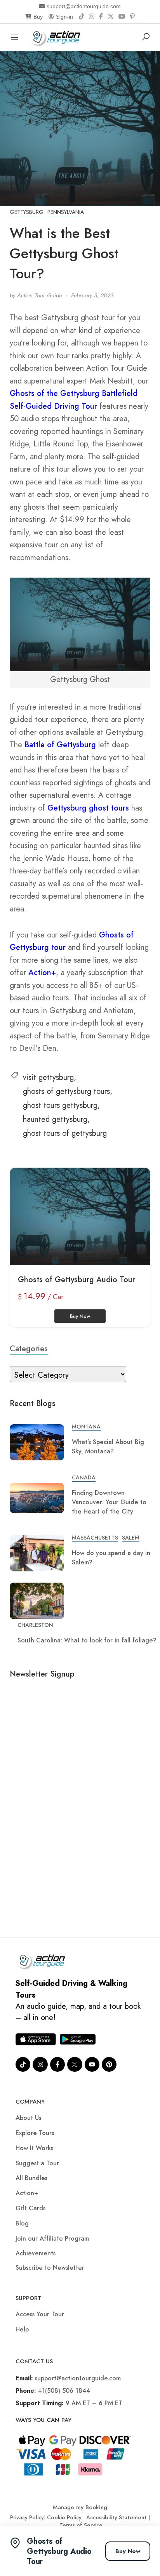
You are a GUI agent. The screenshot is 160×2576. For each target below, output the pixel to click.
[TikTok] (82, 17)
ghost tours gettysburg (60, 1105)
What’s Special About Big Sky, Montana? (108, 1447)
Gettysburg (27, 212)
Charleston (35, 1625)
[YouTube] (122, 17)
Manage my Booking (80, 2507)
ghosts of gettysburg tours (66, 1091)
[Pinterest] (132, 17)
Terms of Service (81, 2525)
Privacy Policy (27, 2517)
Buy (38, 17)
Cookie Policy (64, 2517)
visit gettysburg (48, 1077)
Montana (86, 1427)
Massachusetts (95, 1538)
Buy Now (128, 2551)
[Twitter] (75, 2064)
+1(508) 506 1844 (64, 2391)
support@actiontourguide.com (84, 6)
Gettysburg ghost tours (88, 808)
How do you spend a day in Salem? (111, 1558)
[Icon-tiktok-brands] (23, 2064)
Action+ (42, 973)
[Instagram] (92, 17)
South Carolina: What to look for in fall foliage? (87, 1640)
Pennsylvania (66, 212)
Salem (131, 1538)
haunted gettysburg (55, 1119)
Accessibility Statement (117, 2517)
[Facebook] (101, 17)
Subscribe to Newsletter (50, 2268)
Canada (84, 1477)
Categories (29, 1349)
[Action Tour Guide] (58, 36)
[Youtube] (92, 2064)
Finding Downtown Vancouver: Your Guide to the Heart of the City (109, 1502)
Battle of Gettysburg (60, 745)
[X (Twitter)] (111, 17)
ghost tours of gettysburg (65, 1133)
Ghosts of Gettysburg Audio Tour (77, 1280)
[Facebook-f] (57, 2064)
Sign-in (64, 17)
